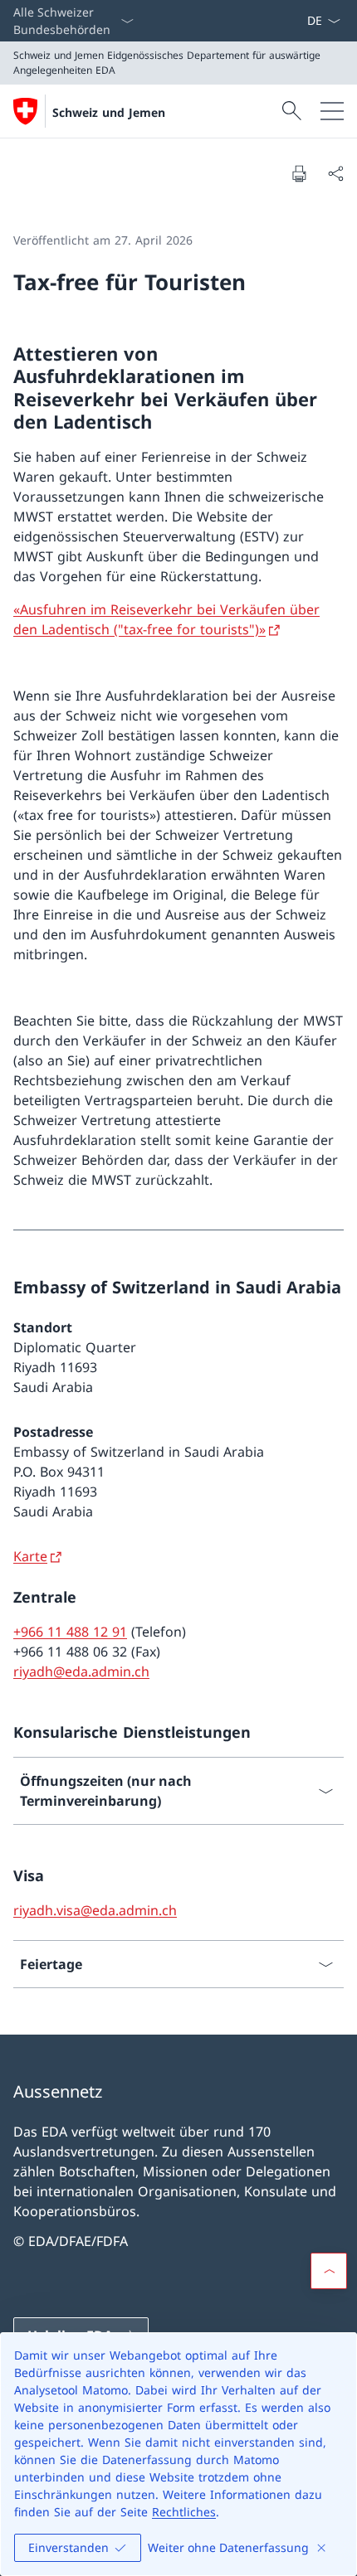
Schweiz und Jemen (109, 112)
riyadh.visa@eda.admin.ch (95, 1910)
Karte (30, 1556)
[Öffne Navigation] (332, 111)
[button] (329, 2271)
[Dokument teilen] (335, 173)
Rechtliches (184, 2512)
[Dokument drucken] (299, 173)
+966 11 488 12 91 (70, 1632)
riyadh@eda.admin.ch (81, 1671)
